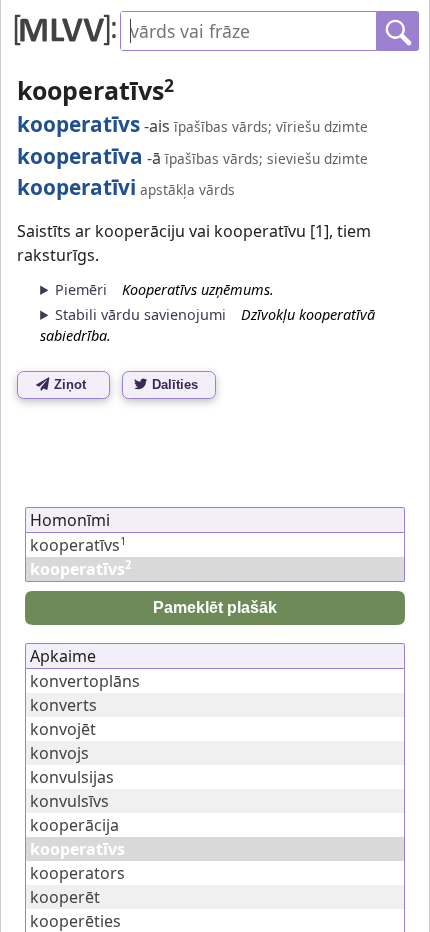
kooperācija (74, 825)
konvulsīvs (69, 801)
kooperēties (75, 921)
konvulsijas (72, 777)
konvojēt (63, 729)
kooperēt (65, 897)
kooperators (77, 873)
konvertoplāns (85, 681)
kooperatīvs (78, 545)
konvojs (59, 753)
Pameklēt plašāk (215, 607)
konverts (63, 705)
